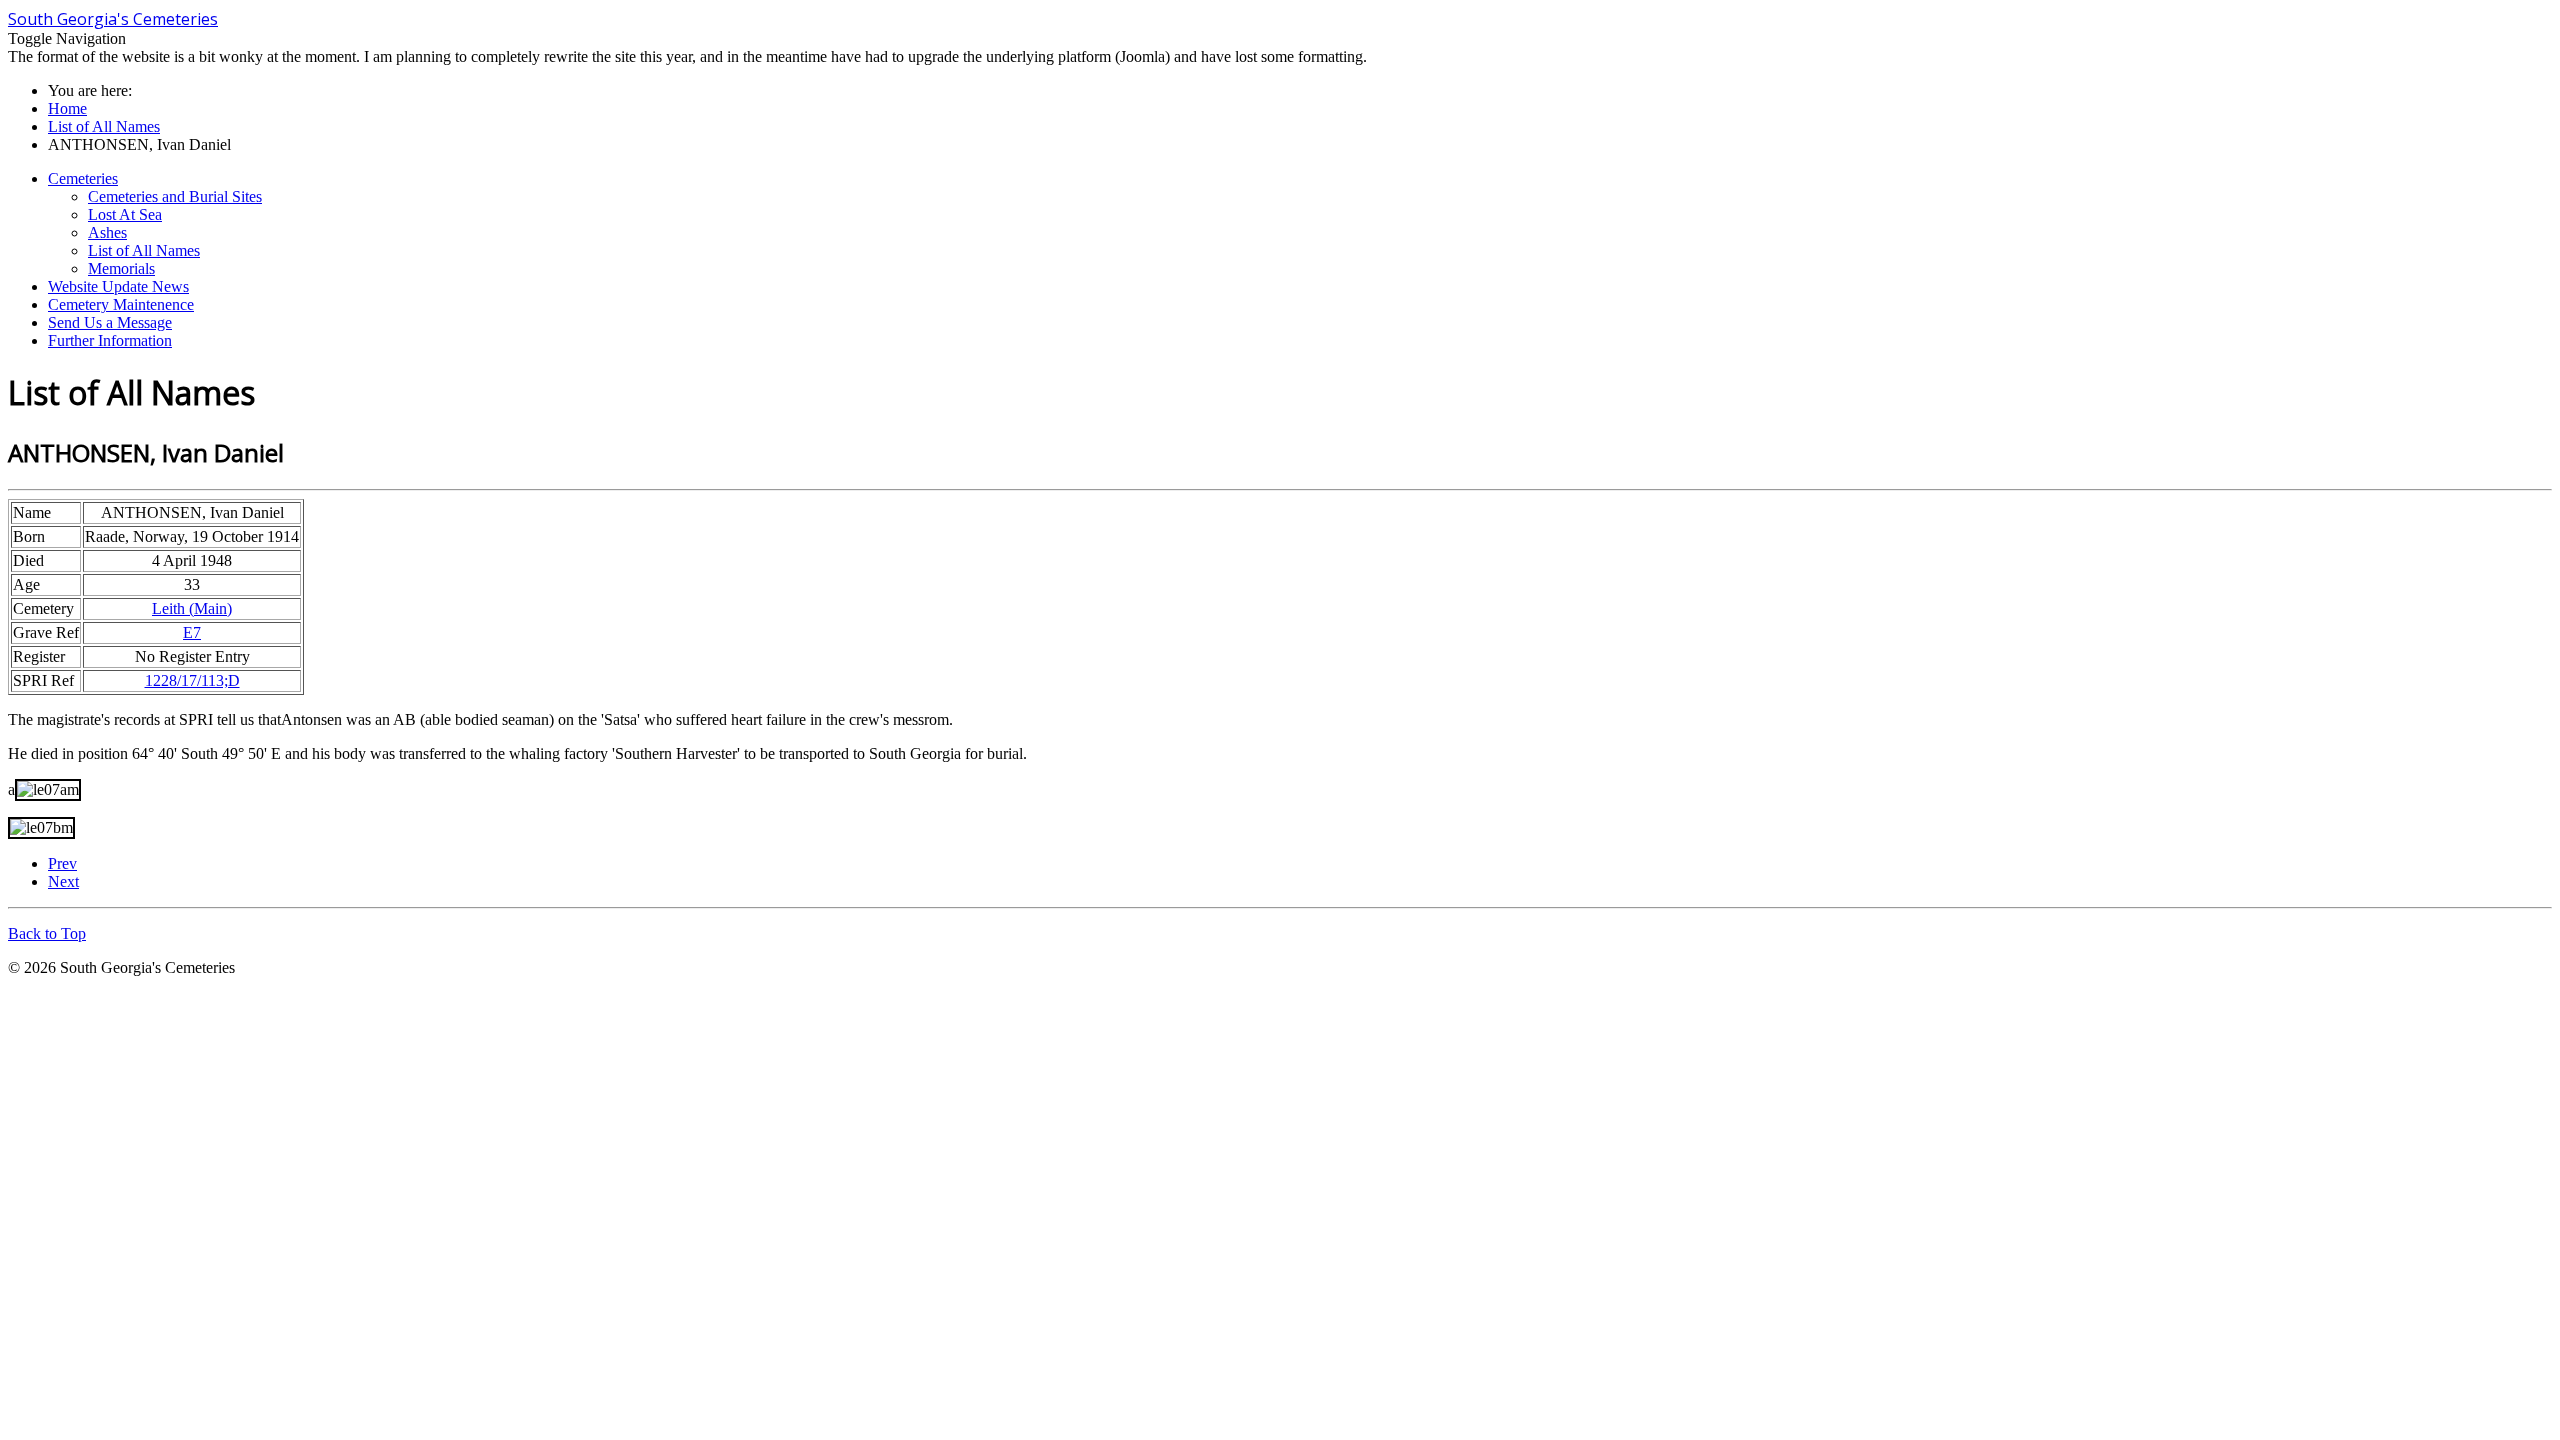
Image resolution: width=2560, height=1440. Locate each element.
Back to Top (47, 933)
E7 (192, 632)
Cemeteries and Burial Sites (175, 196)
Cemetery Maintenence (121, 304)
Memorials (121, 268)
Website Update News (118, 286)
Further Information (110, 340)
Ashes (107, 232)
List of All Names (144, 250)
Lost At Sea (125, 214)
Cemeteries (83, 178)
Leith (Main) (192, 608)
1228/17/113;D (192, 680)
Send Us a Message (110, 322)
